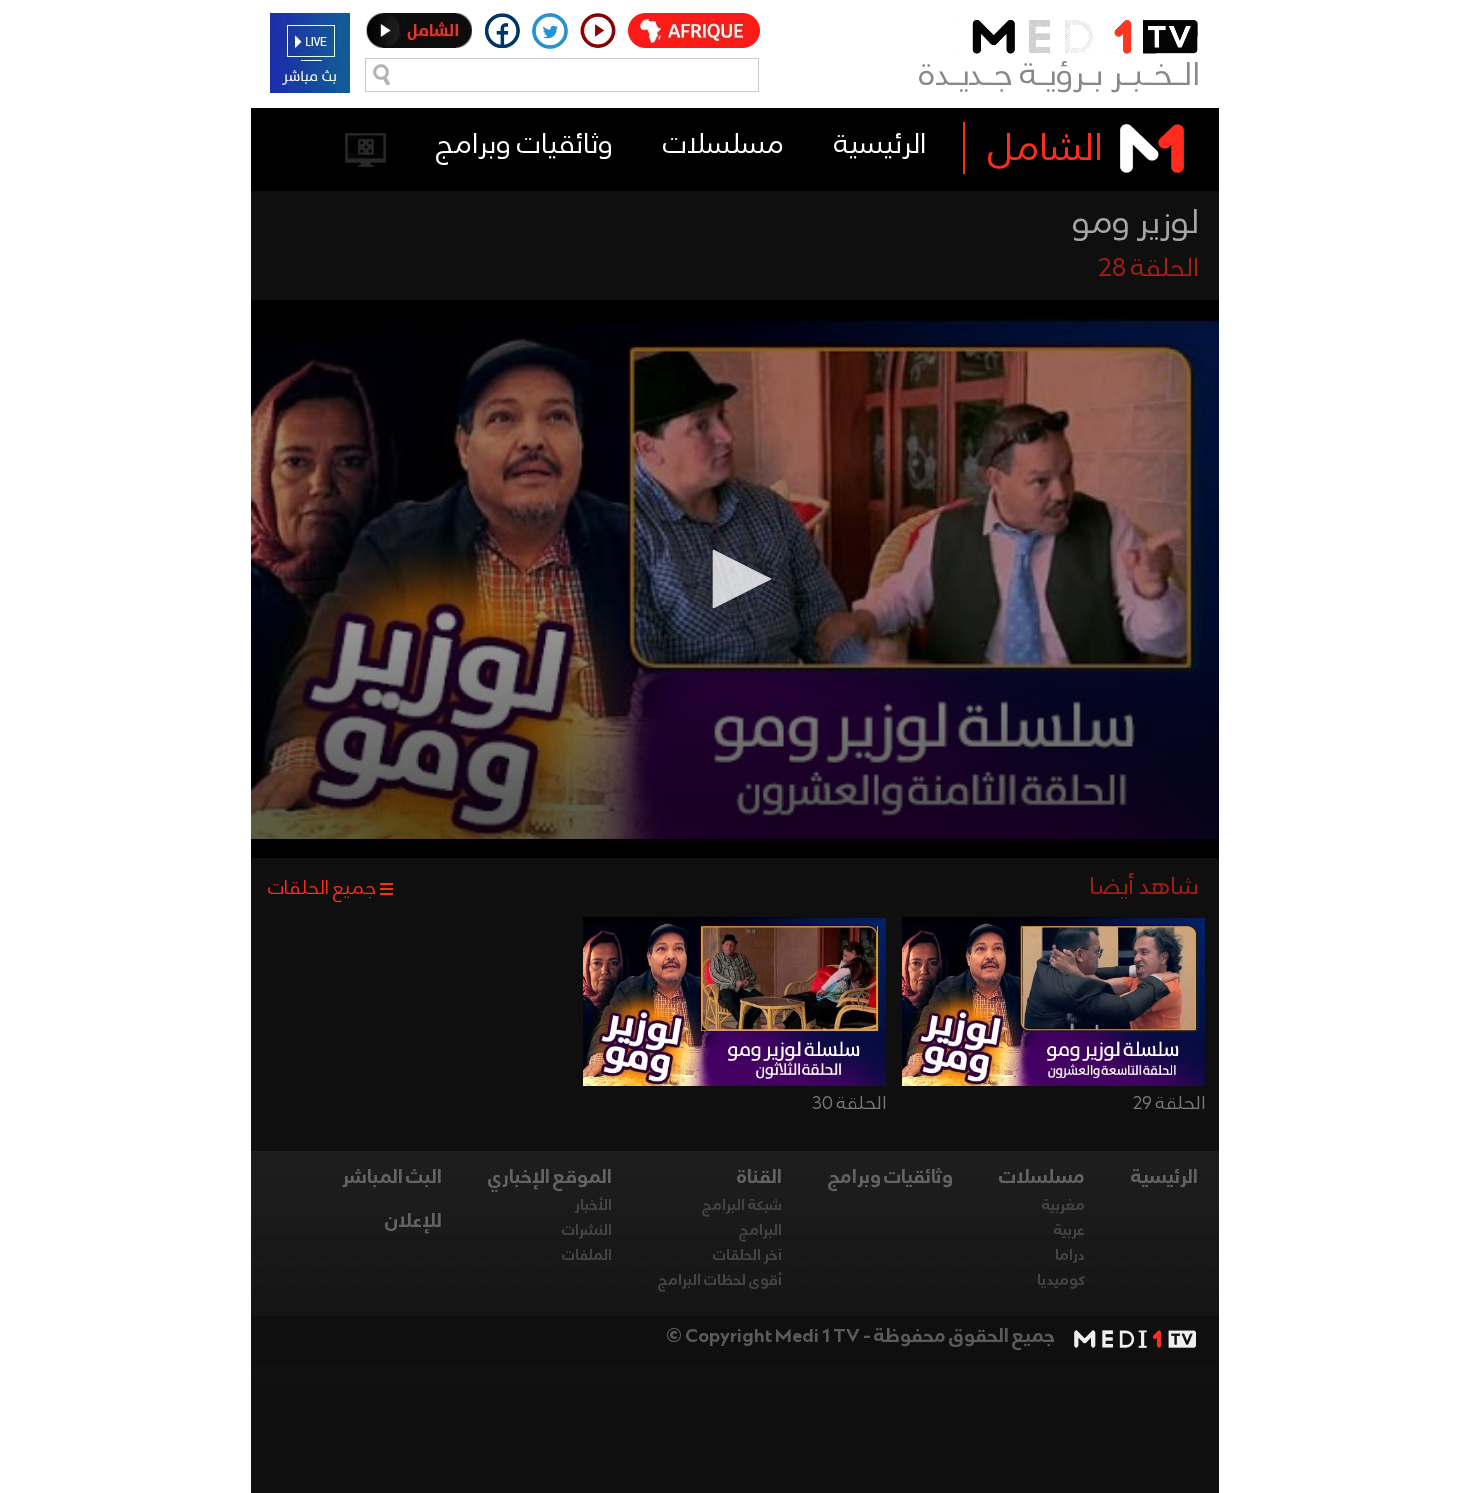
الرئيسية (880, 145)
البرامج (760, 1231)
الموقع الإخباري (550, 1178)
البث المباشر (392, 1178)
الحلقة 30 (849, 1104)
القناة (759, 1178)
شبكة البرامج (742, 1206)
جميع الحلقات (322, 889)
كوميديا (1061, 1281)
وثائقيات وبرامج (524, 145)
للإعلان (413, 1222)
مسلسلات (723, 145)
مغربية (1063, 1206)
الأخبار (593, 1206)
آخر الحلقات (747, 1256)
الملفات (587, 1256)
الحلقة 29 (1169, 1104)
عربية (1069, 1231)
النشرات (587, 1231)
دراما (1070, 1256)
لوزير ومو (1135, 224)
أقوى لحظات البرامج (720, 1281)
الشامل (1045, 150)
